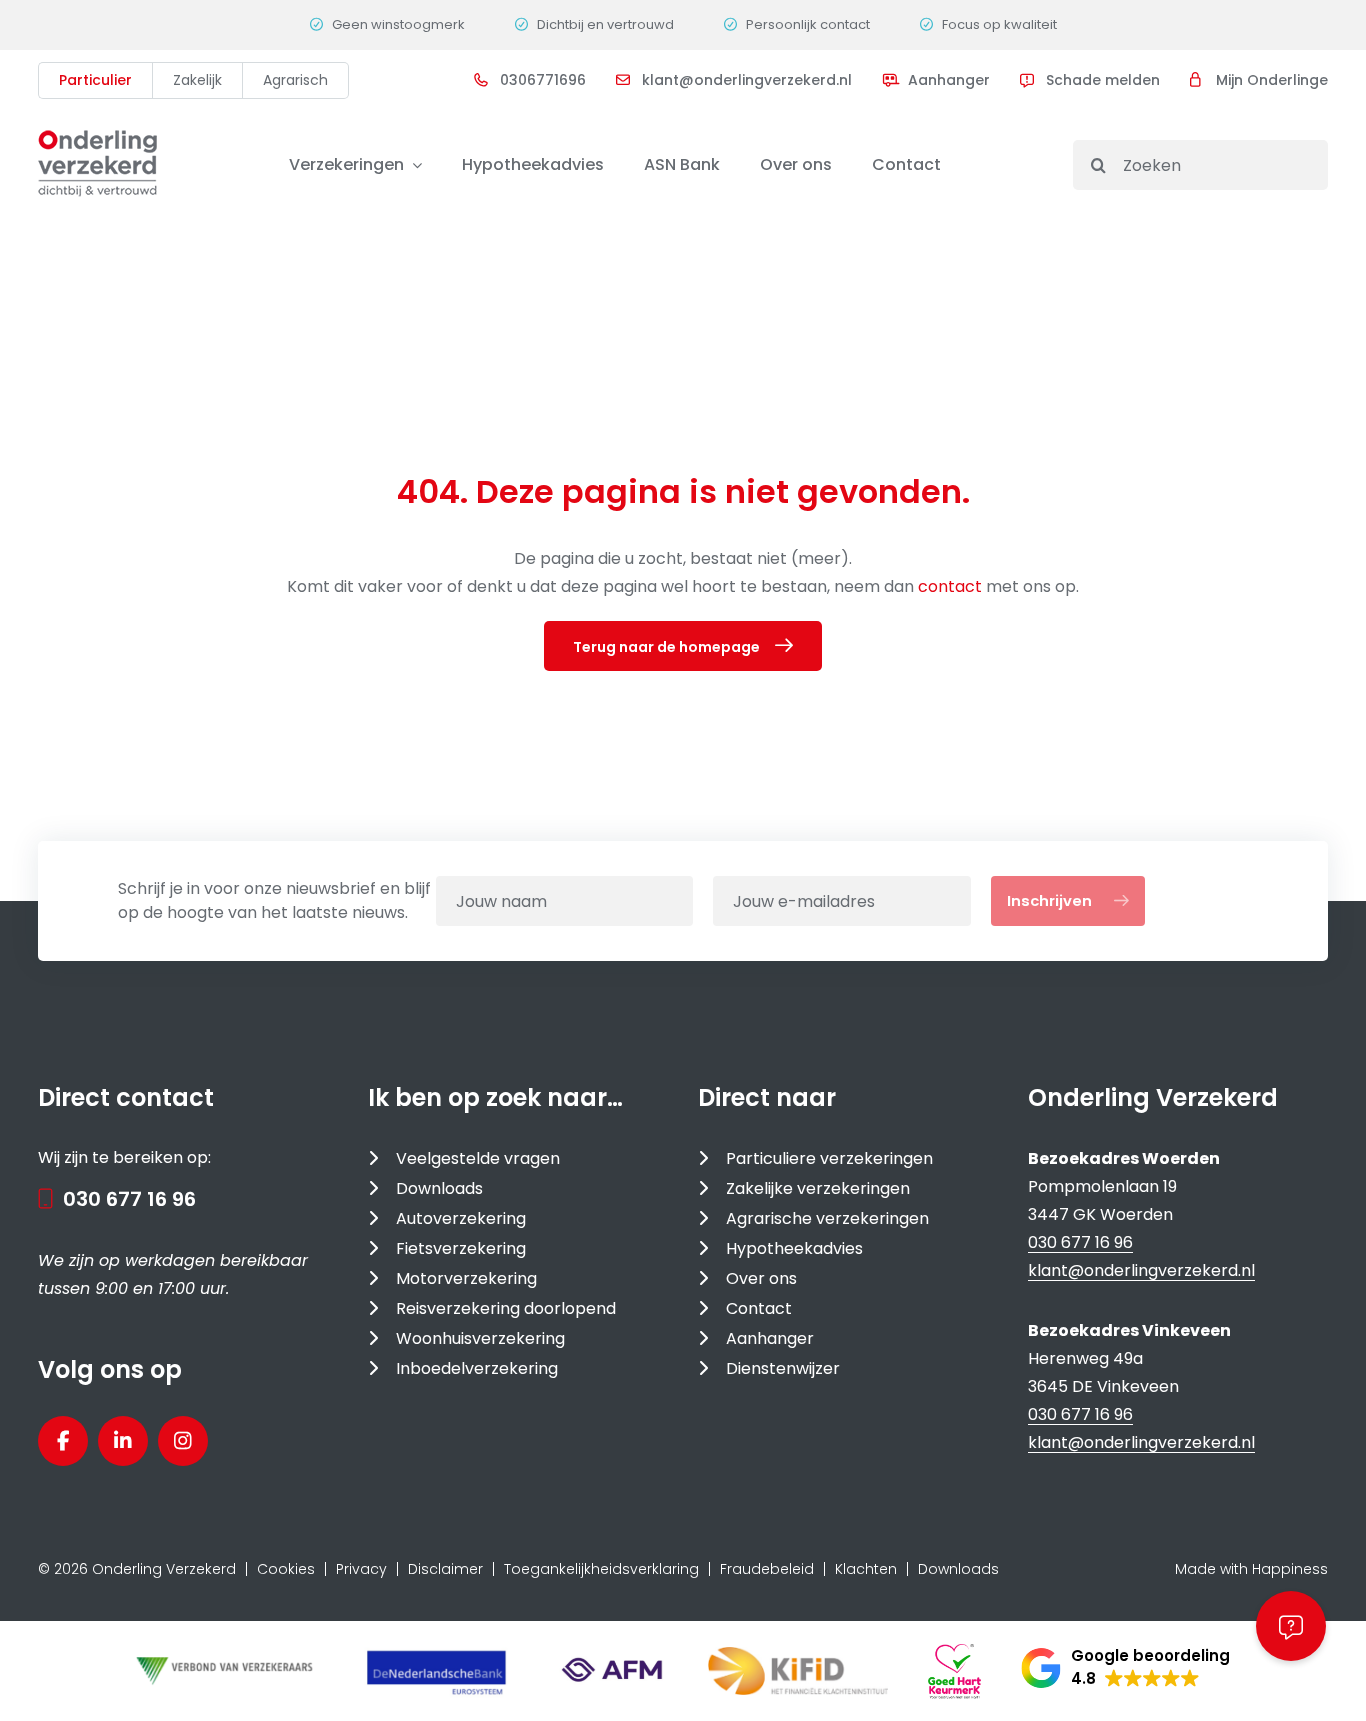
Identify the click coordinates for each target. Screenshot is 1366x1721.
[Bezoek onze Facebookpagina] (63, 1441)
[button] (1125, 1668)
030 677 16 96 (129, 1199)
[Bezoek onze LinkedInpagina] (123, 1441)
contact (952, 586)
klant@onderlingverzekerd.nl (1141, 1270)
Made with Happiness (1251, 1569)
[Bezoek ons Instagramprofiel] (183, 1441)
